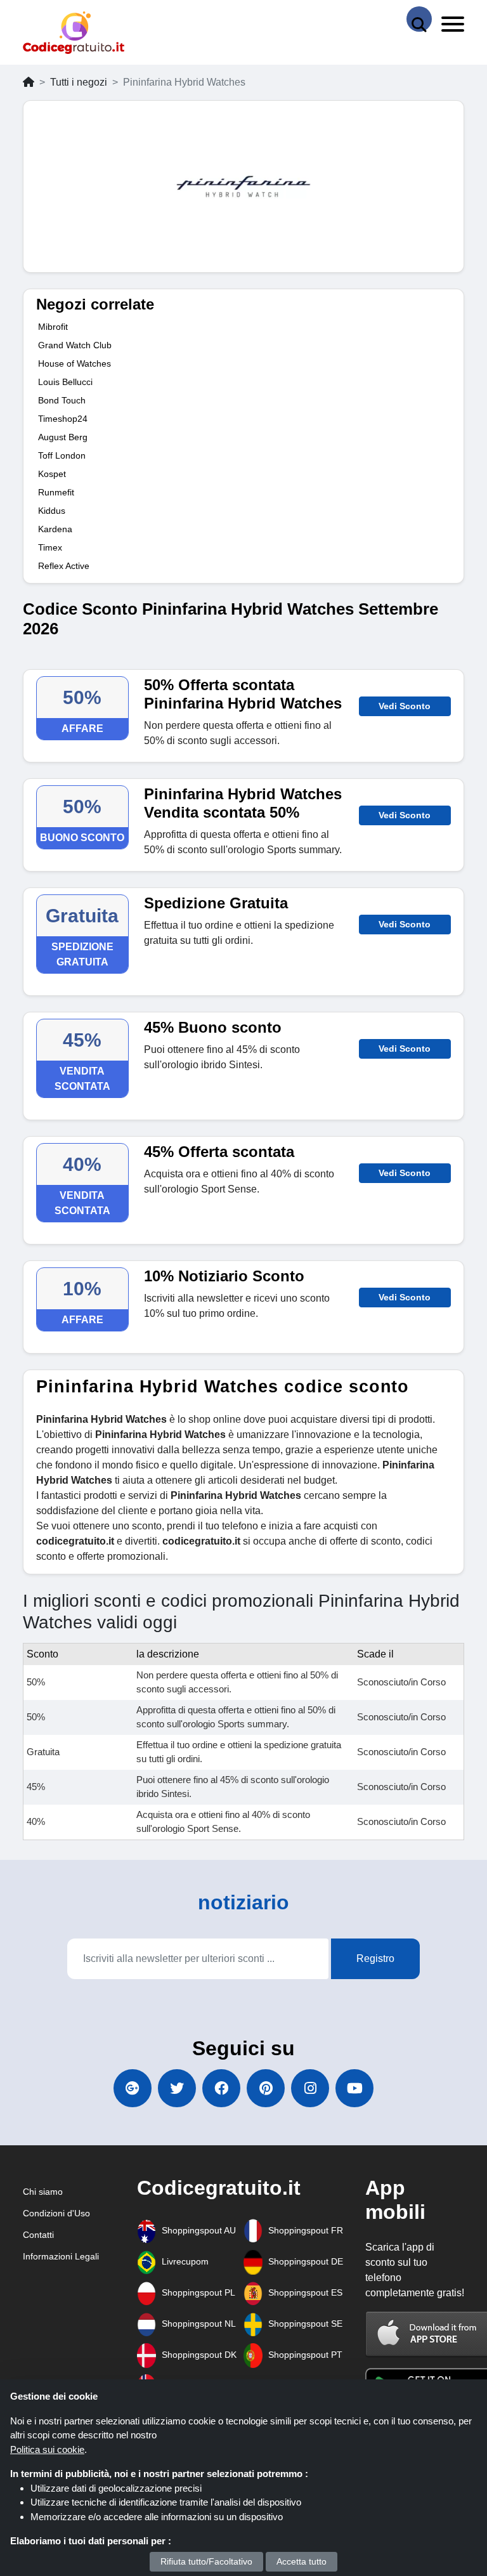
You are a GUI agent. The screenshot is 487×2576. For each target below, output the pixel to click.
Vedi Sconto (405, 706)
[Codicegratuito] (74, 33)
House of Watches (75, 363)
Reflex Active (64, 566)
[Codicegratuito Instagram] (310, 2088)
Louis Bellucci (65, 382)
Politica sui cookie (47, 2449)
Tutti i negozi (79, 82)
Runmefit (56, 492)
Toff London (62, 455)
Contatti (38, 2235)
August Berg (63, 437)
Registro (375, 1958)
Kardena (55, 529)
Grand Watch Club (75, 345)
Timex (50, 547)
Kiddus (52, 511)
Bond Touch (62, 400)
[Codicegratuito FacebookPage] (221, 2088)
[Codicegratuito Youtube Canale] (354, 2088)
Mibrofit (53, 327)
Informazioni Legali (61, 2256)
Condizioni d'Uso (56, 2213)
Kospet (52, 474)
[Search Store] (419, 19)
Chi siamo (43, 2192)
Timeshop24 (63, 419)
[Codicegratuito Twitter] (177, 2088)
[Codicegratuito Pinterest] (266, 2088)
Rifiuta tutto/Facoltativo (206, 2561)
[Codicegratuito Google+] (133, 2088)
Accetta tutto (302, 2561)
